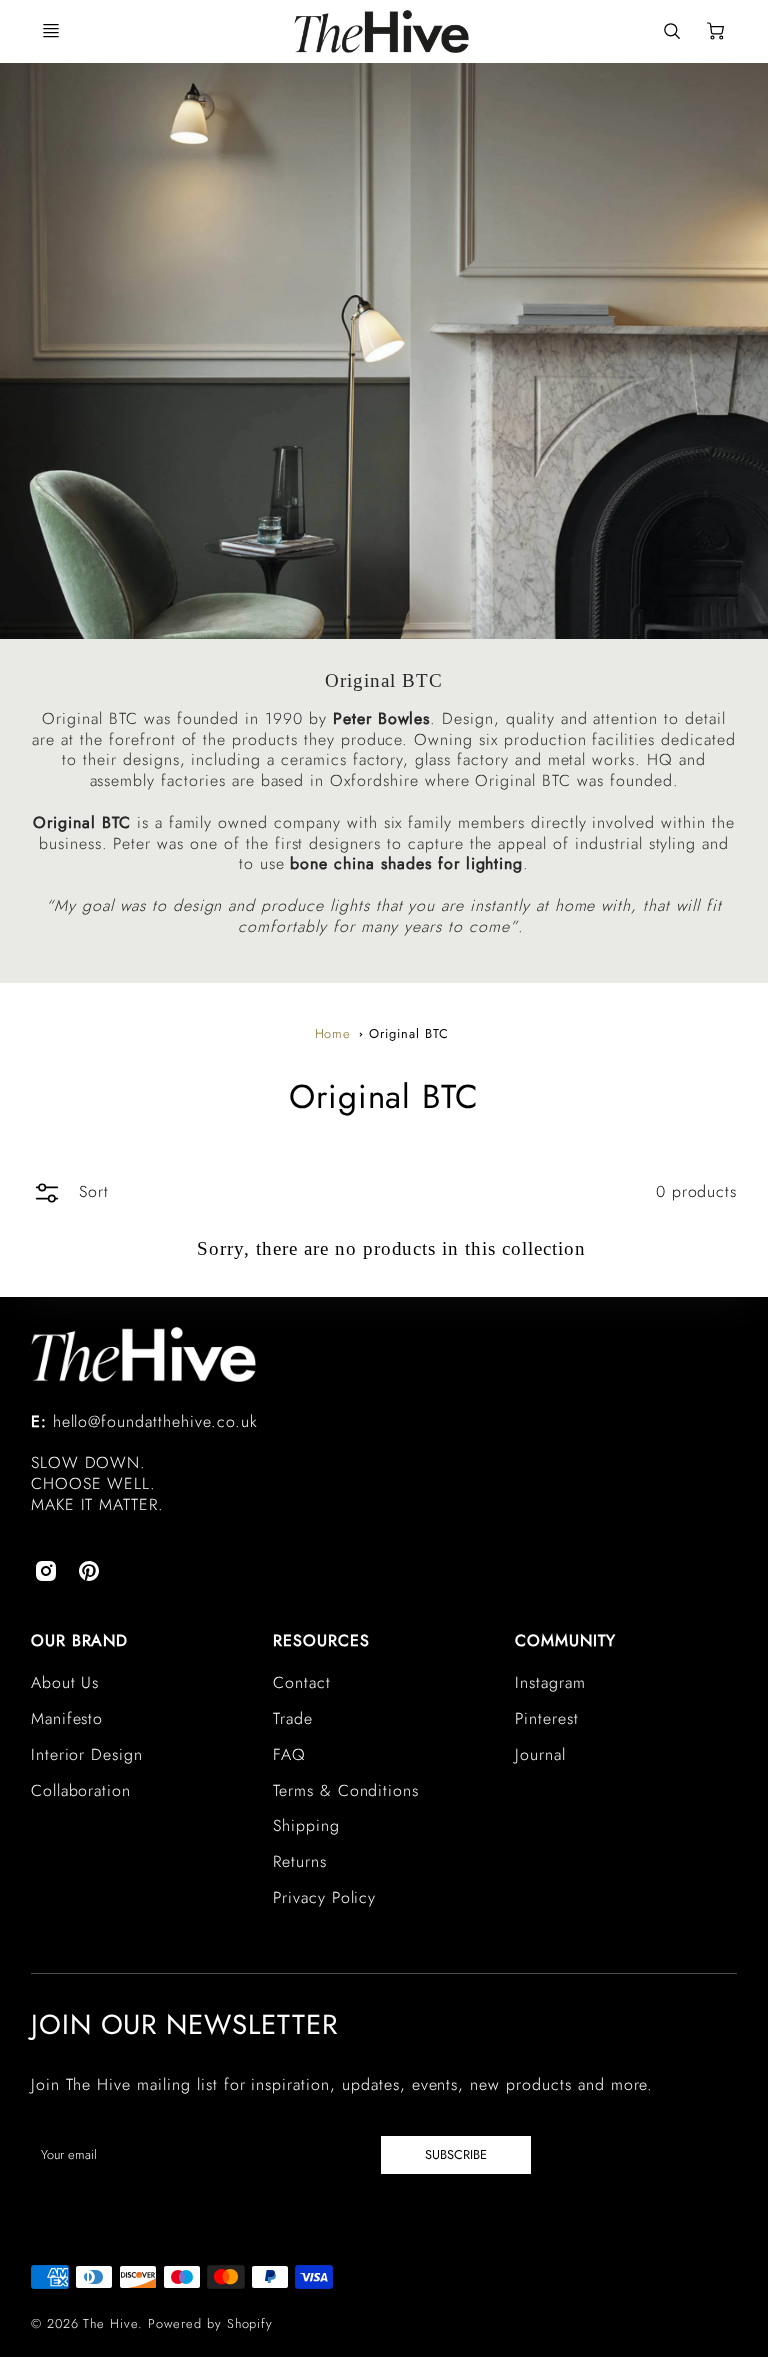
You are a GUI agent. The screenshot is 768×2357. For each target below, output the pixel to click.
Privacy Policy (324, 1897)
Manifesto (67, 1718)
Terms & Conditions (346, 1790)
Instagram (550, 1682)
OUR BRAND (80, 1640)
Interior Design (87, 1754)
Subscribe (456, 2154)
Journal (540, 1754)
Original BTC (409, 1033)
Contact (302, 1682)
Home (333, 1033)
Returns (300, 1861)
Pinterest (547, 1718)
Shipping (306, 1825)
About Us (65, 1682)
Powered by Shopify (210, 2323)
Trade (293, 1718)
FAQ (289, 1754)
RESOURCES (321, 1640)
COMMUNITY (565, 1640)
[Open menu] (51, 31)
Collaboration (81, 1790)
